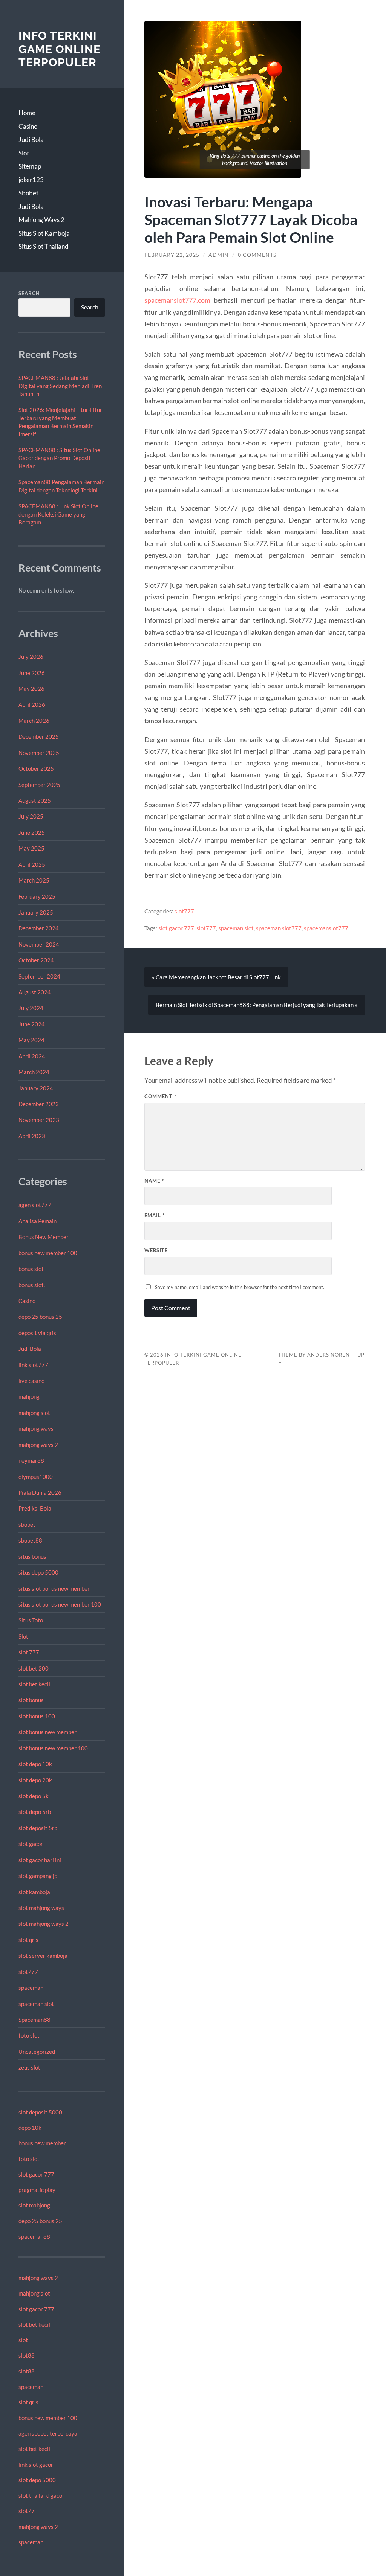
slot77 (27, 2511)
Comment (160, 1096)
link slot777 (33, 1365)
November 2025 (39, 753)
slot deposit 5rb (38, 1828)
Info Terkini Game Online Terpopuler (60, 49)
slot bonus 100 (37, 1716)
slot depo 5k (34, 1796)
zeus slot (29, 2067)
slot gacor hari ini (40, 1860)
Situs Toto (31, 1620)
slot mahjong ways (41, 1908)
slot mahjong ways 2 (44, 1924)
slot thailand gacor (41, 2495)
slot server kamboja (43, 1956)
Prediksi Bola (35, 1508)
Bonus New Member (44, 1237)
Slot (24, 153)
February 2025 (37, 896)
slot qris (28, 1940)
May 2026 (31, 689)
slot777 (28, 1972)
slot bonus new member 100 (53, 1748)
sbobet (27, 1524)
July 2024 (31, 1008)
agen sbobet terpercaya (48, 2433)
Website (156, 1250)
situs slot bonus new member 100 (60, 1604)
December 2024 (39, 928)
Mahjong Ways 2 (41, 220)
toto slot (29, 2035)
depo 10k (30, 2128)
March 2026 (34, 721)
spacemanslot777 (326, 928)
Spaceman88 (34, 2020)
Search (29, 293)
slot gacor (31, 1844)
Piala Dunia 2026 (40, 1492)
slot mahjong (34, 2205)
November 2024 (39, 944)
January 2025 (36, 912)
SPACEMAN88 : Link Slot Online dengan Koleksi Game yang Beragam (58, 514)
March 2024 (34, 1072)
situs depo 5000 (38, 1572)
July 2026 (31, 657)
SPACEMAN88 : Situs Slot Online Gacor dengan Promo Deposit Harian (59, 458)
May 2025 (31, 848)
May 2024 (31, 1040)
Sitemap (30, 166)
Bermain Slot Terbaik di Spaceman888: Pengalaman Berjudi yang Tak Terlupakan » (257, 1005)
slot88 (27, 2355)
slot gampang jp (38, 1876)
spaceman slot (36, 2004)
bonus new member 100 (48, 1253)
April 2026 (32, 704)
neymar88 (31, 1460)
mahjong (29, 1396)
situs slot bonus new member (54, 1588)
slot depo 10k (35, 1764)
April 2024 (32, 1056)
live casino (31, 1381)
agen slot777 (35, 1205)
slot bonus (31, 1700)
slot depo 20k (35, 1780)
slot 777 (29, 1652)
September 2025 (39, 785)
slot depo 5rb (35, 1812)
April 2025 (32, 864)
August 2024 (35, 992)
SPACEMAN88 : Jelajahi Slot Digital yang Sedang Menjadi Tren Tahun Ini (60, 386)
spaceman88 (34, 2236)
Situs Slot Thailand (44, 246)
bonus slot (31, 1269)
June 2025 (32, 832)
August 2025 (35, 800)
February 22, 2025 (172, 255)
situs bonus (32, 1556)
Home (27, 113)
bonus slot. (32, 1285)
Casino (28, 126)
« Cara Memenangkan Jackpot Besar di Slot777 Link (216, 977)
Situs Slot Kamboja (44, 233)
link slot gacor (36, 2465)
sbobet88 (30, 1540)
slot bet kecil (34, 1684)
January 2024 (36, 1088)
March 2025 (34, 880)
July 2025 (31, 816)
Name (154, 1181)
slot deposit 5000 (40, 2112)
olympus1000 (36, 1477)
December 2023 (39, 1104)
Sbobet (28, 193)
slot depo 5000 (37, 2480)
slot (23, 2340)
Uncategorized (37, 2052)
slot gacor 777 (36, 2174)
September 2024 (39, 976)
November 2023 (39, 1120)
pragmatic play (37, 2190)
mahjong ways (36, 1428)
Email (155, 1215)
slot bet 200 (34, 1668)
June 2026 (32, 673)
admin (219, 255)
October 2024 (36, 960)
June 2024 (32, 1024)
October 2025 (36, 768)
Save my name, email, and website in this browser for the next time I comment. (240, 1287)
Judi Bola (31, 139)
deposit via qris (37, 1333)
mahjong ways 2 (38, 1445)
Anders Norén (329, 1355)
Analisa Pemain (38, 1221)
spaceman (31, 1988)
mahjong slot (34, 1413)
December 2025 (39, 736)
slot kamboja (34, 1892)
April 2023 (32, 1136)
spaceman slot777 (279, 928)
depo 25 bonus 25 (40, 1317)
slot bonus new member (47, 1732)
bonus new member (42, 2143)
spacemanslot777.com (177, 300)
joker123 (31, 180)
